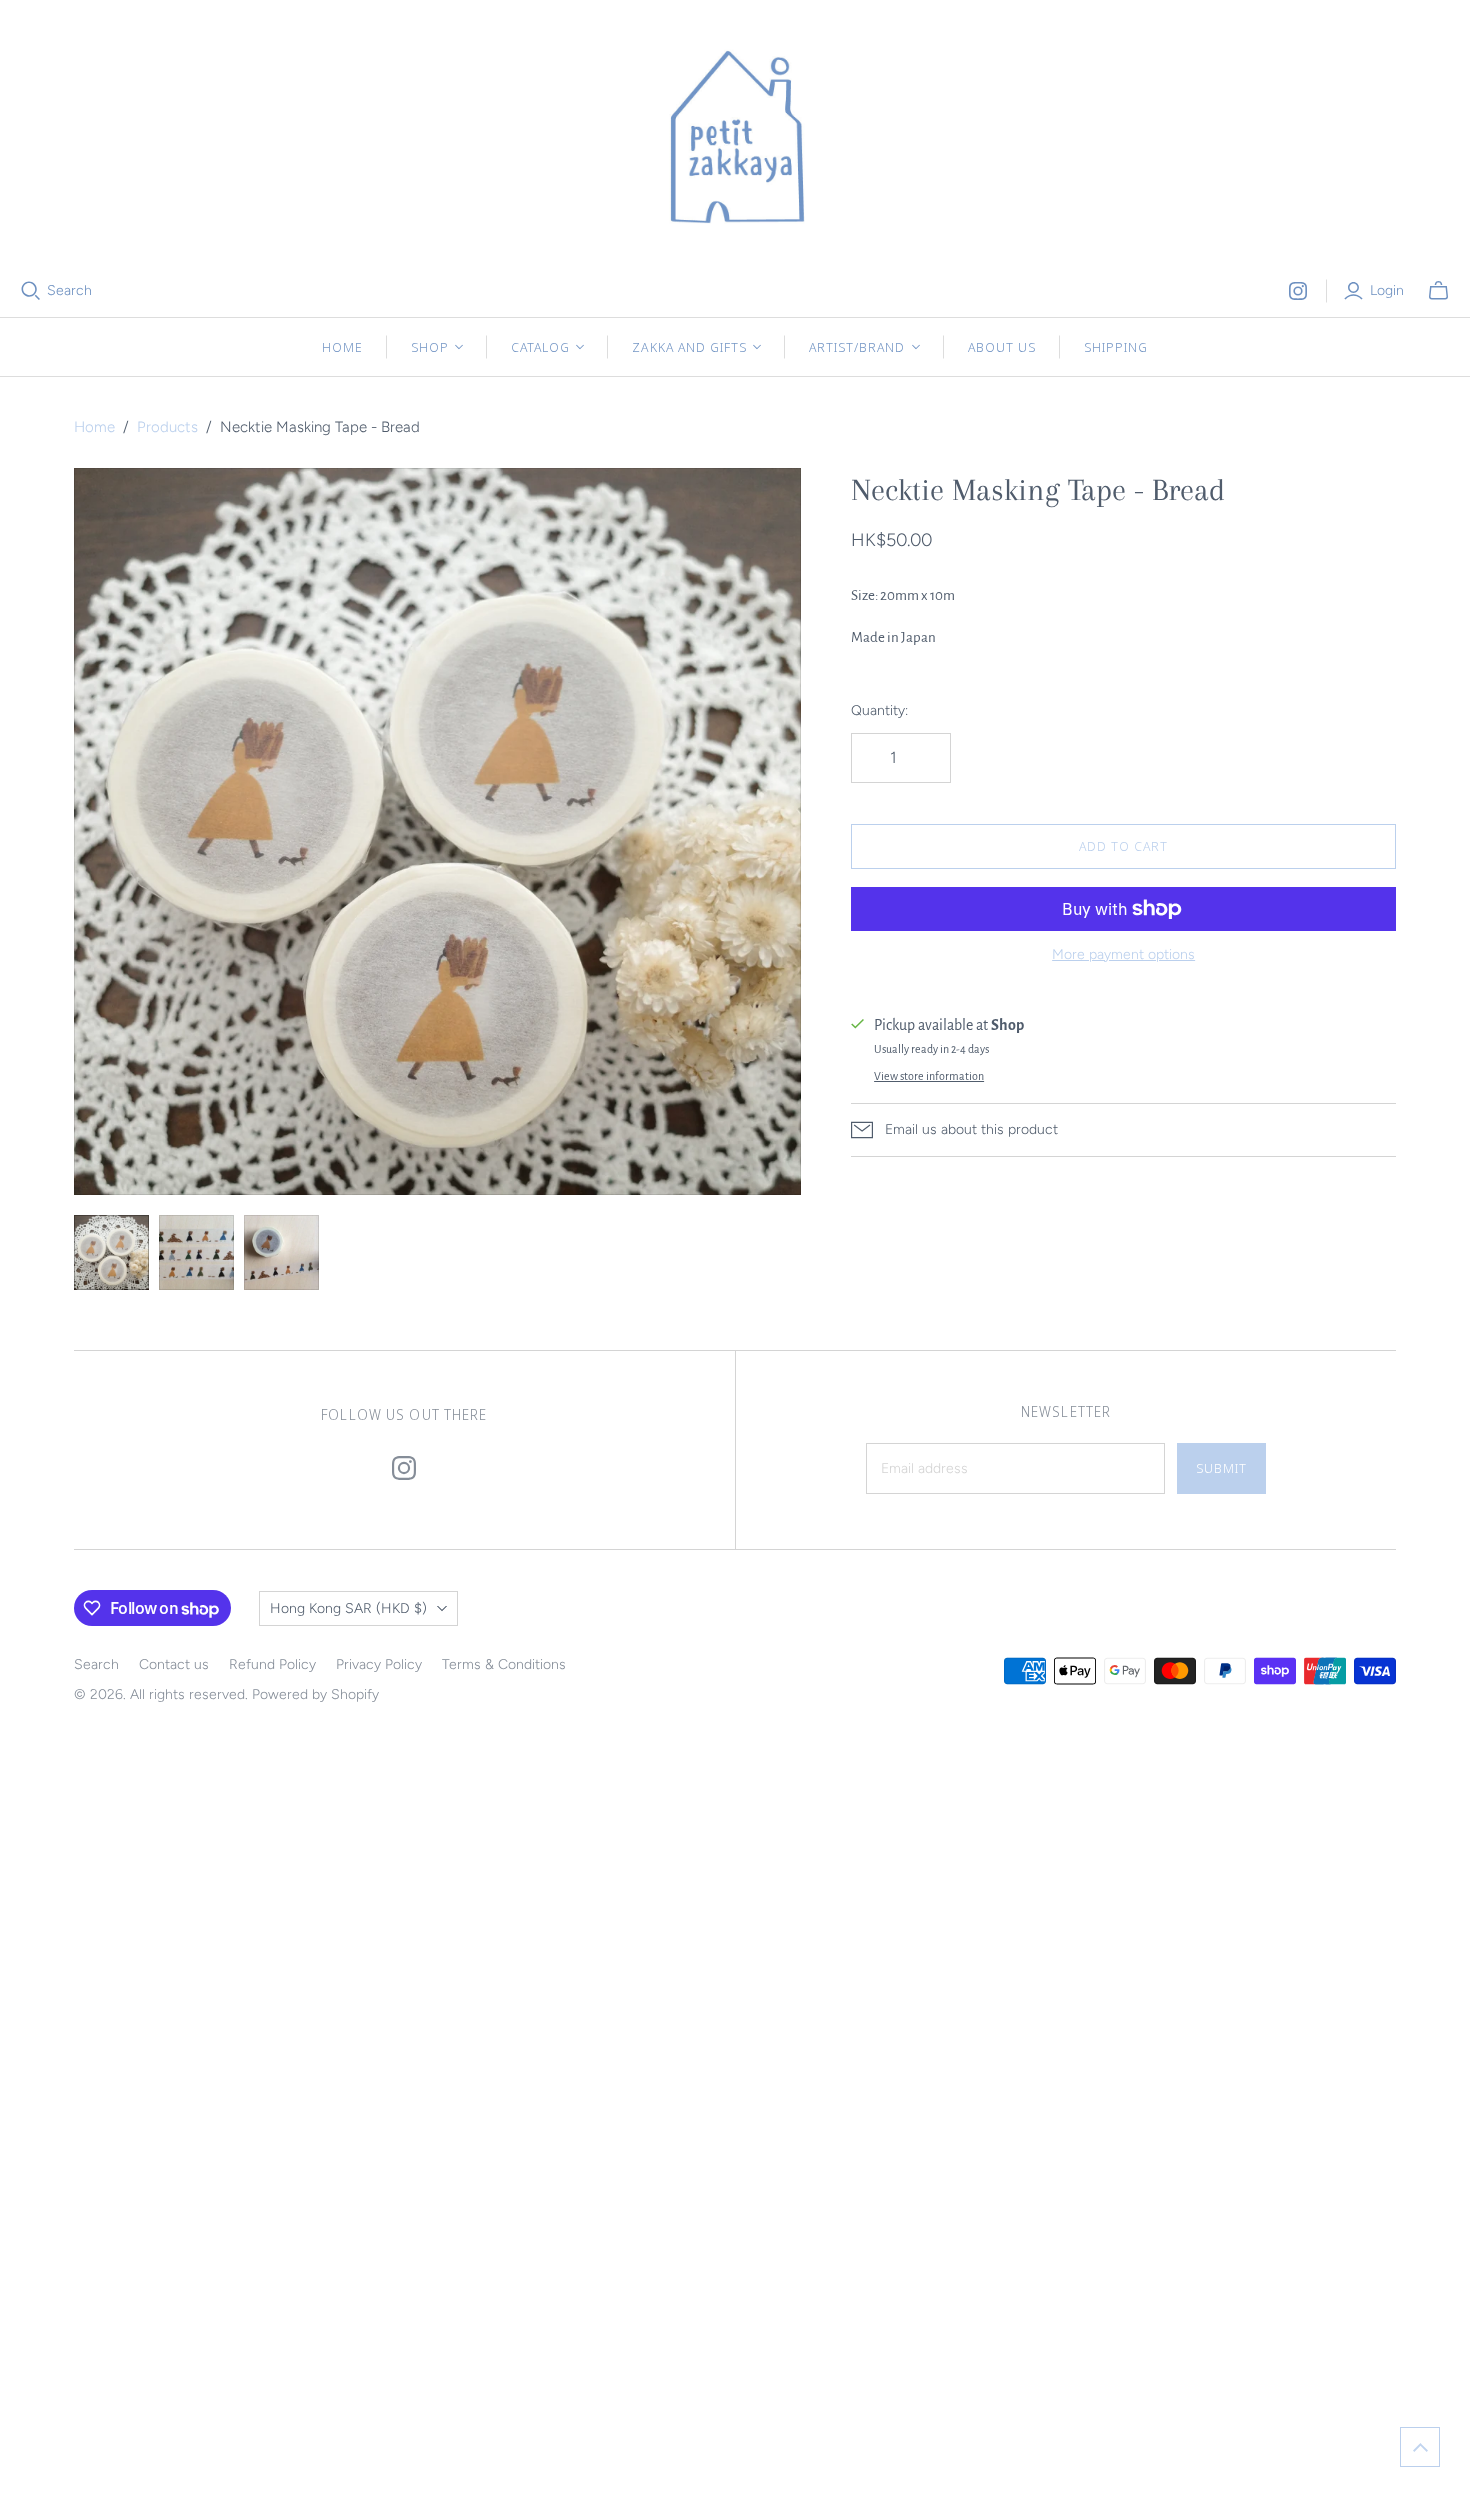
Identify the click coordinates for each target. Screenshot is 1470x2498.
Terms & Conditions (504, 1664)
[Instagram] (1298, 291)
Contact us (174, 1664)
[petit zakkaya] (735, 140)
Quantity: (879, 710)
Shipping (1116, 347)
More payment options (1123, 954)
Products (167, 427)
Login (1387, 290)
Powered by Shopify (315, 1694)
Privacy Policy (379, 1664)
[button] (1420, 2447)
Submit (1221, 1468)
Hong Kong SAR (348, 1608)
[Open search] (31, 291)
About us (1002, 347)
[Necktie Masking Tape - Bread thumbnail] (111, 1252)
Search (69, 290)
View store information (929, 1076)
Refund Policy (272, 1664)
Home (342, 347)
